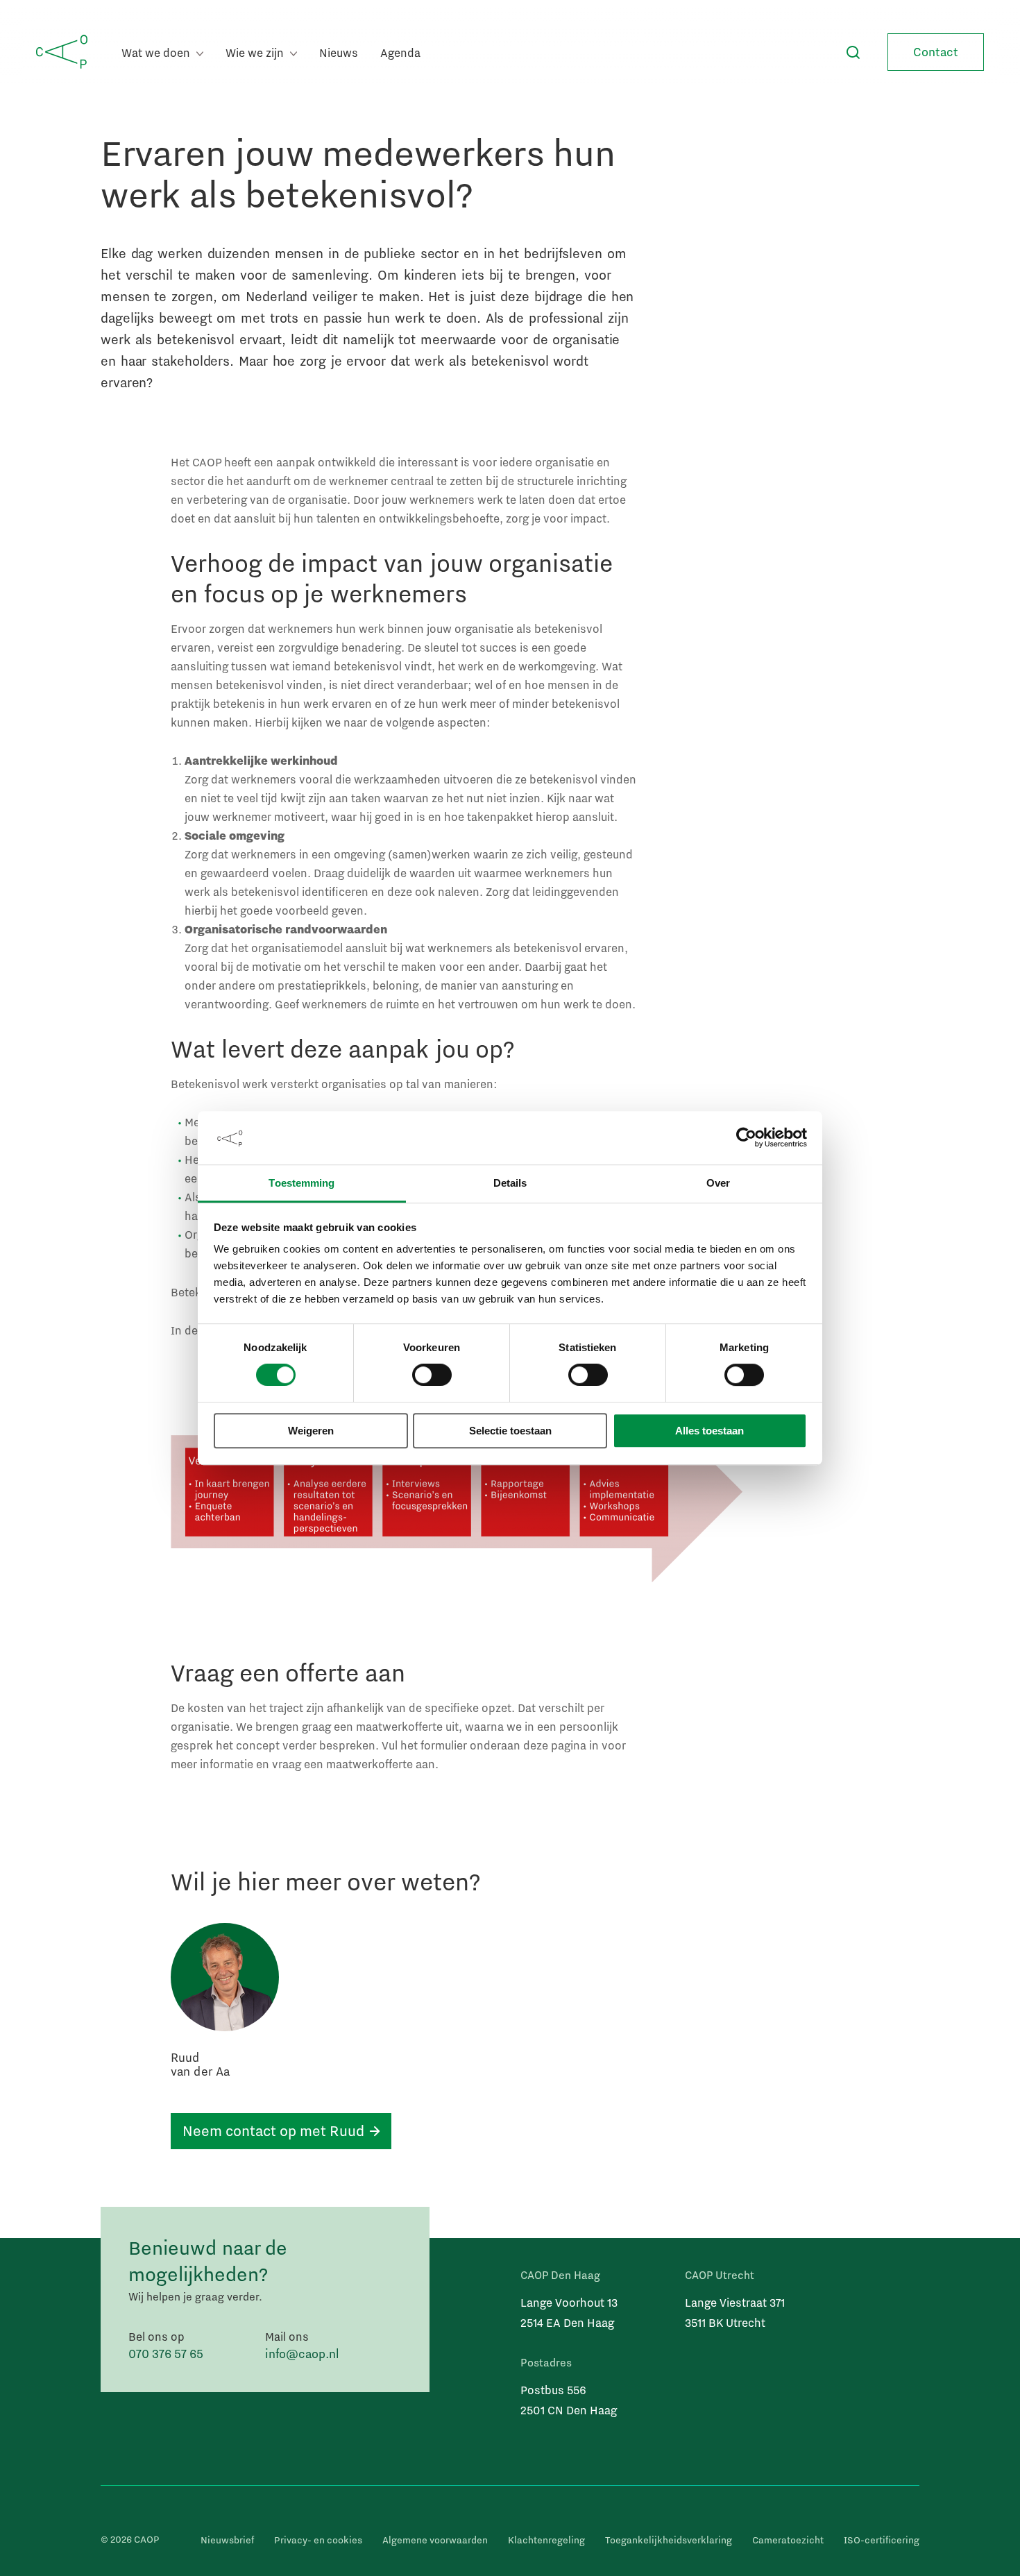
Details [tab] (510, 1183)
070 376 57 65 (166, 2354)
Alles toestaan (709, 1431)
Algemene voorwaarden (435, 2540)
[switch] (432, 1375)
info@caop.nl (302, 2354)
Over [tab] (718, 1183)
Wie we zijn (256, 52)
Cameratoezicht (788, 2540)
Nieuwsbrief (227, 2540)
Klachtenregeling (546, 2540)
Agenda (400, 52)
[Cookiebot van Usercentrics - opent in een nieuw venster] (746, 1138)
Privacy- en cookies (318, 2540)
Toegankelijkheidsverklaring (669, 2540)
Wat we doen (157, 52)
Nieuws (339, 52)
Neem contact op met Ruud (273, 2130)
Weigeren (311, 1431)
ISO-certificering (882, 2540)
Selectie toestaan (510, 1431)
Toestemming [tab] (301, 1183)
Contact (936, 52)
